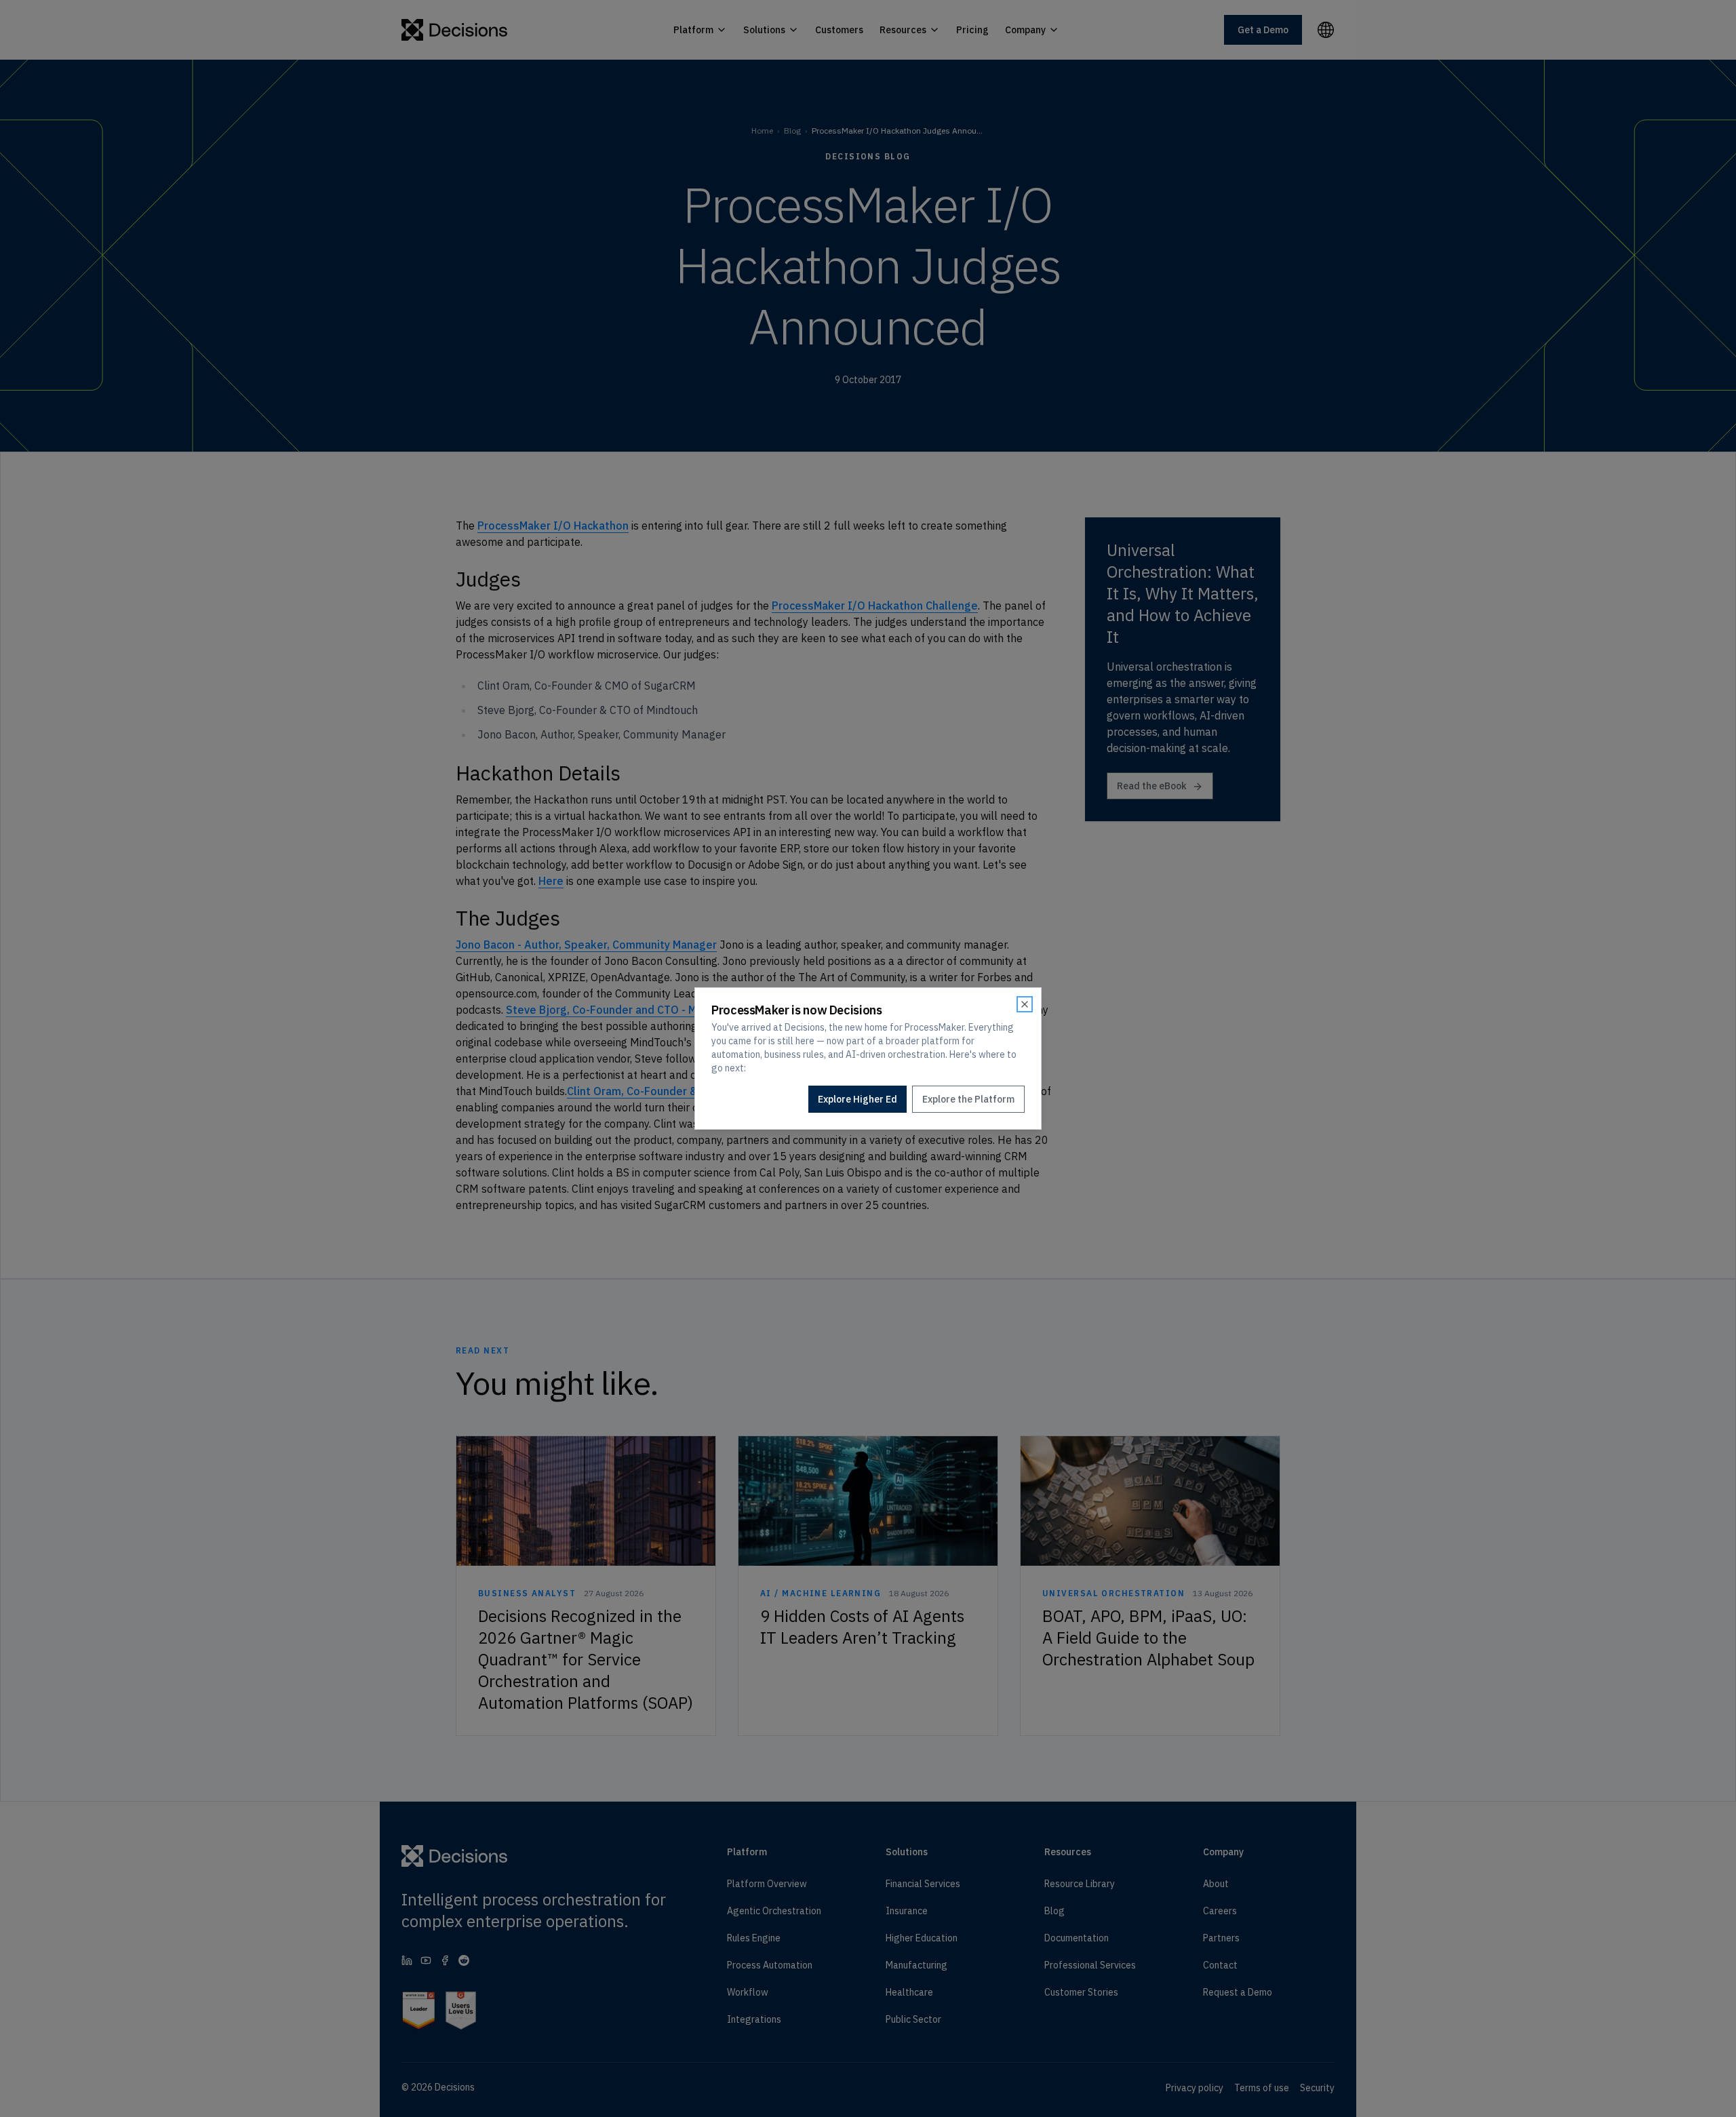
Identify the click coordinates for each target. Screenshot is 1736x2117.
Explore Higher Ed (857, 1099)
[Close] (1025, 1004)
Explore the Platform (968, 1099)
